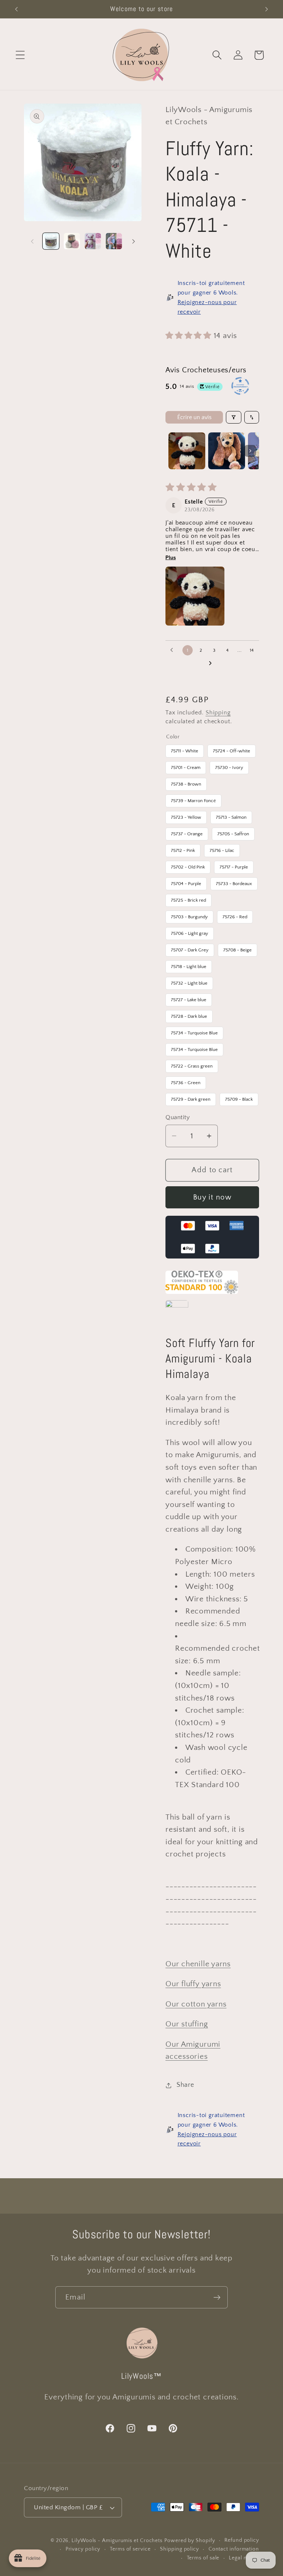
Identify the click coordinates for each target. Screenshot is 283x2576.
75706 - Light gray (190, 932)
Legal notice (244, 2558)
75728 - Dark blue (189, 1014)
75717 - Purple (234, 865)
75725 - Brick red (188, 898)
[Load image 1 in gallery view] (51, 241)
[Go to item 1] (187, 451)
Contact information (234, 2549)
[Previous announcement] (16, 9)
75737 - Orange (187, 832)
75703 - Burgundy (189, 915)
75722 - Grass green (192, 1064)
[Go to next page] (212, 664)
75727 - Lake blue (189, 998)
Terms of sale (203, 2558)
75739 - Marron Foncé (193, 799)
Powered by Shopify (190, 2541)
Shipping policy (179, 2549)
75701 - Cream (186, 766)
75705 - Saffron (233, 832)
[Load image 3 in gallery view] (93, 241)
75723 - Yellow (186, 815)
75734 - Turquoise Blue (194, 1031)
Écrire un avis (194, 417)
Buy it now (212, 1197)
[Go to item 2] (227, 451)
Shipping (218, 713)
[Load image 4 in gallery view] (114, 241)
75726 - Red (235, 915)
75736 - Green (186, 1081)
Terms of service (130, 2549)
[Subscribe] (217, 2297)
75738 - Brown (186, 782)
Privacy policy (83, 2549)
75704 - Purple (186, 882)
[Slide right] (133, 241)
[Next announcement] (267, 9)
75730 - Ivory (229, 766)
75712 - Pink (183, 849)
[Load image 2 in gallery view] (72, 241)
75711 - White (185, 749)
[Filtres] (234, 417)
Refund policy (242, 2540)
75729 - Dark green (191, 1097)
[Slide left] (32, 241)
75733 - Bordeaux (234, 882)
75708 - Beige (238, 948)
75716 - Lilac (222, 849)
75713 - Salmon (231, 815)
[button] (20, 55)
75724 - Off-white (232, 749)
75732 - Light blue (189, 981)
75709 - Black (239, 1097)
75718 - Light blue (189, 965)
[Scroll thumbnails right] (250, 451)
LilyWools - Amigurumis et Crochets (117, 2541)
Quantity (178, 1117)
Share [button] (185, 2085)
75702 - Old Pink (188, 865)
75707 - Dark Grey (190, 948)
